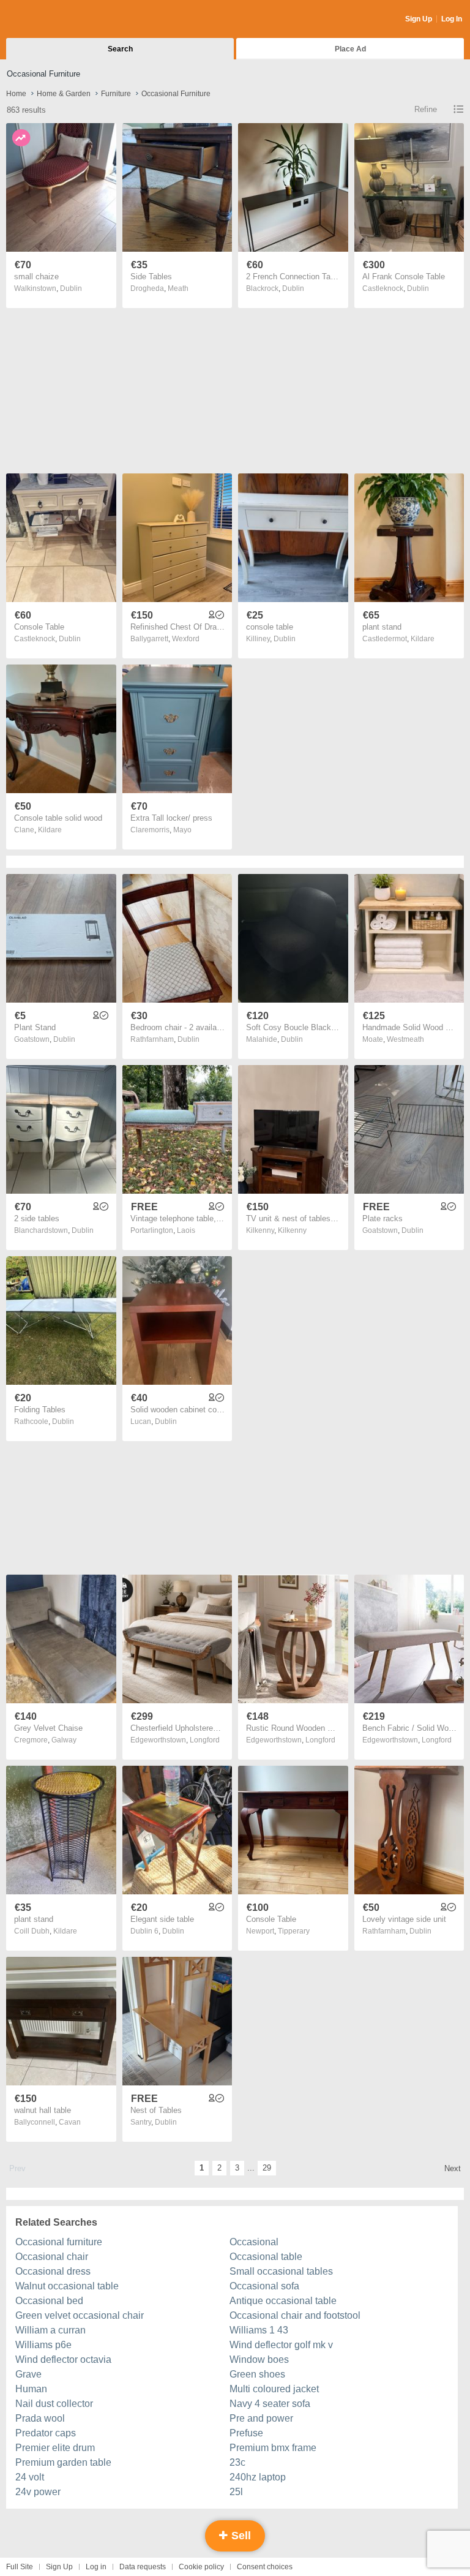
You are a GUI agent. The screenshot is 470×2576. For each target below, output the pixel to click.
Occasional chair (52, 2257)
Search (120, 49)
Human (31, 2389)
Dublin (71, 288)
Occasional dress (53, 2271)
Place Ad (350, 49)
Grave (28, 2374)
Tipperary (294, 1931)
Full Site (20, 2567)
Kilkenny (292, 1230)
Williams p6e (43, 2345)
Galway (64, 1740)
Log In (452, 19)
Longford (205, 1740)
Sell (240, 2536)
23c (237, 2462)
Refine (426, 109)
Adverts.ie (54, 20)
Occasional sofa (264, 2286)
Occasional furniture (59, 2242)
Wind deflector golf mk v (281, 2345)
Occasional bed (49, 2301)
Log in (96, 2567)
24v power (38, 2492)
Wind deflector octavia (63, 2359)
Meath (178, 288)
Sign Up (419, 19)
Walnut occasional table (67, 2286)
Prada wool (40, 2418)
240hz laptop (258, 2477)
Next (453, 2168)
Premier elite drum (55, 2448)
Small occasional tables (281, 2271)
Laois (186, 1230)
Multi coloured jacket (274, 2389)
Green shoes (257, 2374)
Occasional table (266, 2257)
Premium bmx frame (273, 2448)
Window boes (259, 2359)
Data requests (143, 2567)
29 (267, 2168)
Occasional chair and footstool (295, 2315)
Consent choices (265, 2567)
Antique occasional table (283, 2301)
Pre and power (261, 2418)
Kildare (423, 639)
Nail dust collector (54, 2404)
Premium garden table (63, 2462)
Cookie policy (201, 2567)
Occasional (254, 2242)
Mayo (182, 830)
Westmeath (405, 1039)
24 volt (30, 2477)
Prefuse (246, 2433)
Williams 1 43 (259, 2330)
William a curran (50, 2330)
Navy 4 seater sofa (270, 2404)
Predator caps (46, 2433)
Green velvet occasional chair (80, 2315)
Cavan (70, 2122)
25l (236, 2492)
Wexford (186, 639)
